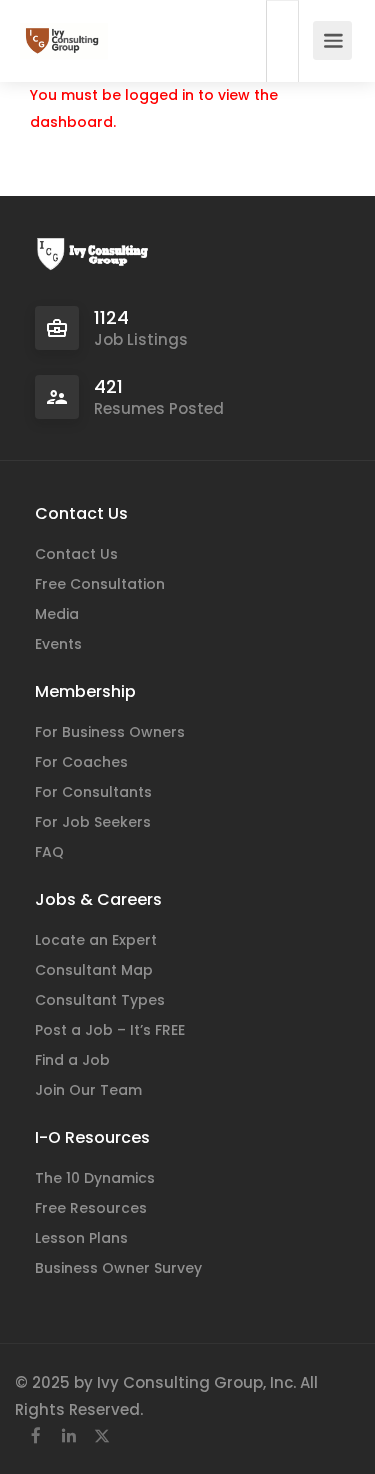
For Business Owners (110, 732)
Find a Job (72, 1060)
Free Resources (91, 1208)
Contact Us (76, 554)
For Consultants (93, 792)
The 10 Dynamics (95, 1178)
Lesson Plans (81, 1238)
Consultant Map (94, 970)
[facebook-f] (35, 1436)
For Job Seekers (93, 822)
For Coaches (81, 762)
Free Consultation (100, 584)
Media (57, 614)
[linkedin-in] (68, 1436)
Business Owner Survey (118, 1268)
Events (58, 644)
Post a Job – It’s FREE (110, 1030)
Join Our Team (88, 1090)
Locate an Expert (96, 940)
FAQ (49, 852)
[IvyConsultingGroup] (64, 30)
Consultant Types (100, 1000)
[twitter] (101, 1436)
